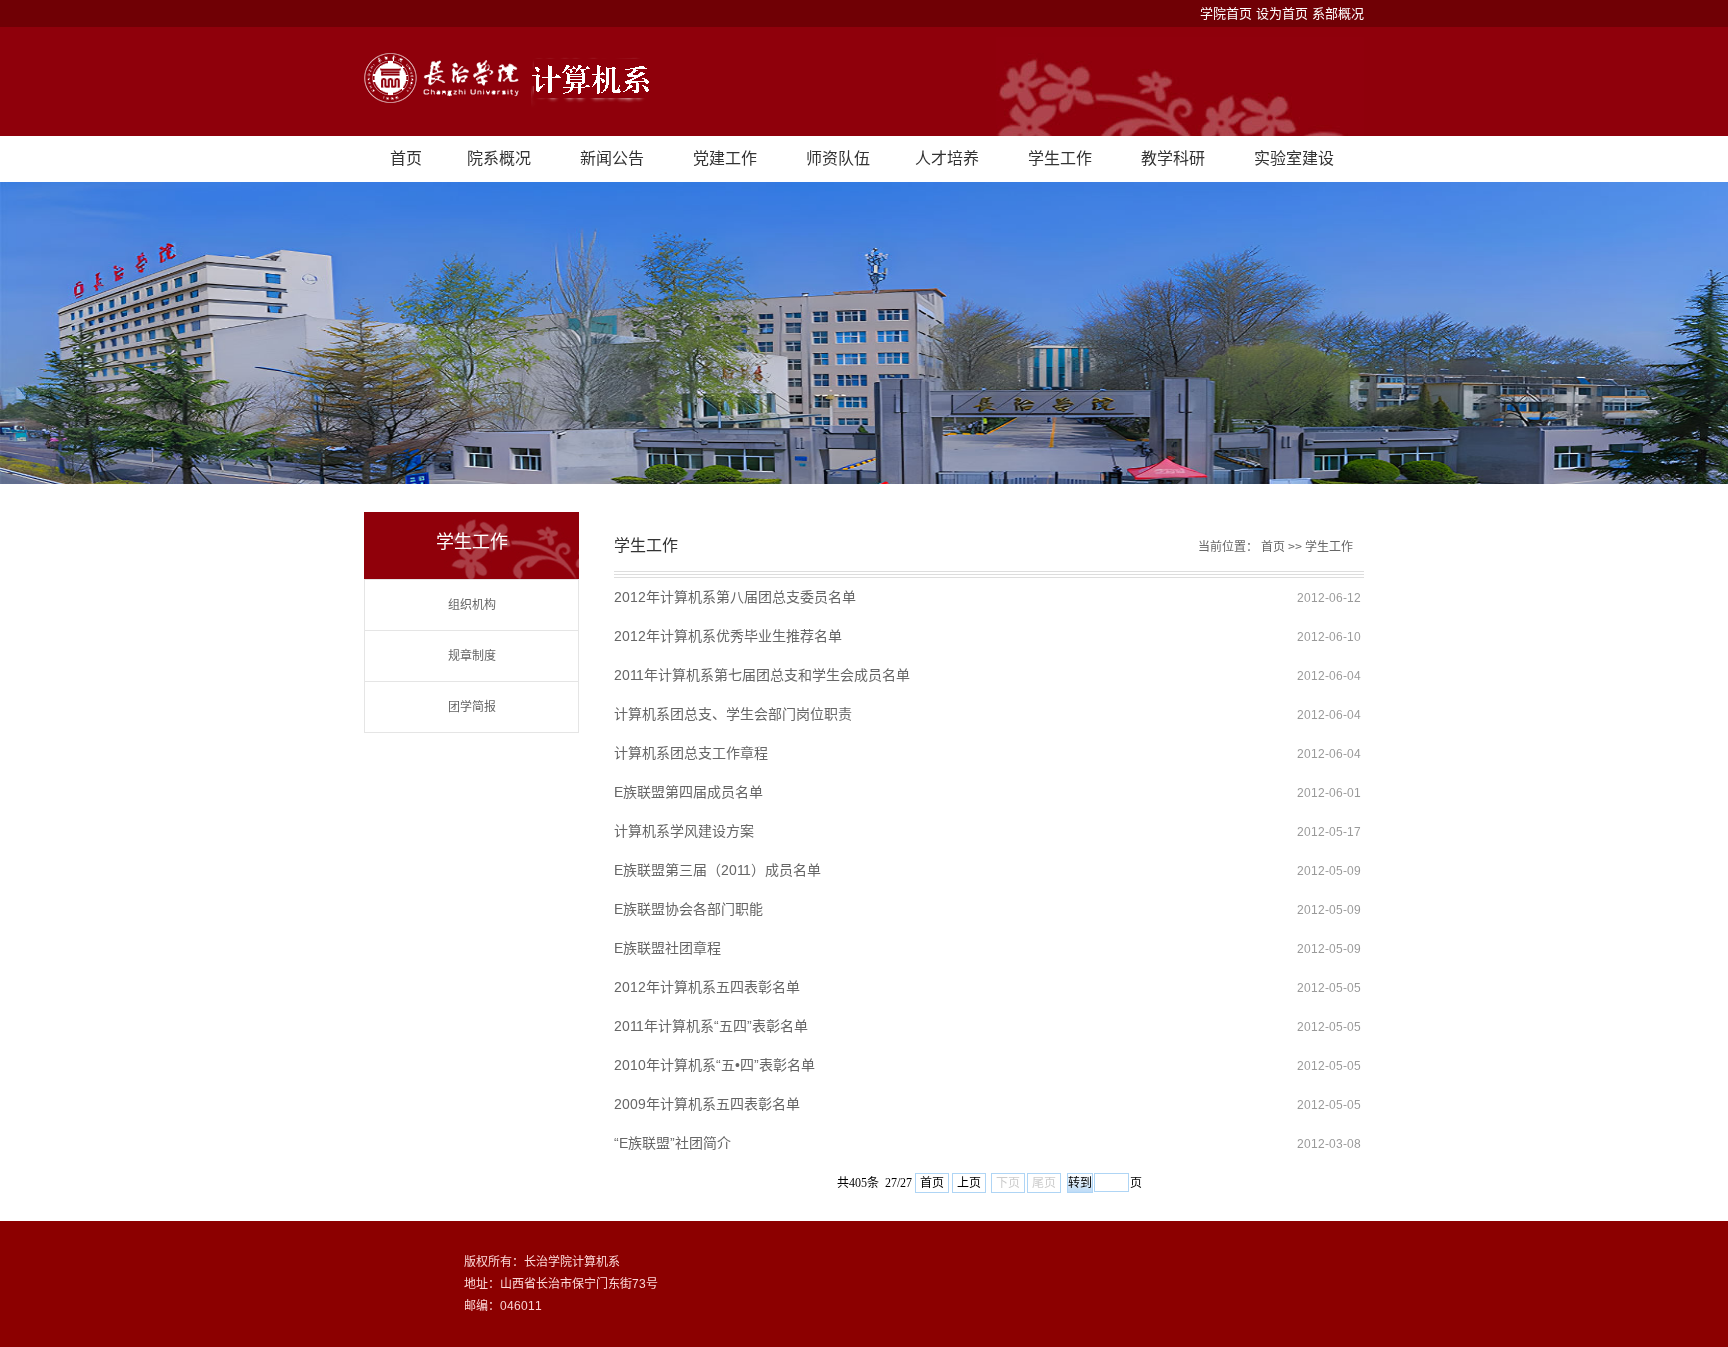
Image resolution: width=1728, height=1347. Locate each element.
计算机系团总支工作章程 (691, 753)
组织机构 (472, 605)
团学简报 (472, 707)
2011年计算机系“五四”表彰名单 (711, 1026)
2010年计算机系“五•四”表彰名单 (714, 1065)
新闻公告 (612, 158)
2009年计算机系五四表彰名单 (707, 1104)
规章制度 (472, 656)
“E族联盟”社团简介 (672, 1143)
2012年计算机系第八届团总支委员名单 (735, 597)
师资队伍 (838, 158)
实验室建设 (1294, 158)
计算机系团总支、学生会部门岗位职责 (733, 714)
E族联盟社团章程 (667, 948)
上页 (969, 1183)
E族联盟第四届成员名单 (688, 792)
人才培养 (947, 158)
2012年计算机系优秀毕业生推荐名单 (728, 636)
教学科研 (1173, 158)
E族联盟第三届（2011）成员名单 (717, 870)
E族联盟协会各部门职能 (688, 909)
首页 (406, 158)
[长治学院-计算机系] (864, 81)
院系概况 (499, 158)
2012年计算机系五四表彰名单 (707, 987)
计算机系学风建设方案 (684, 831)
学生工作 (1060, 158)
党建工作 (725, 158)
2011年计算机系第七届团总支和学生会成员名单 (762, 675)
